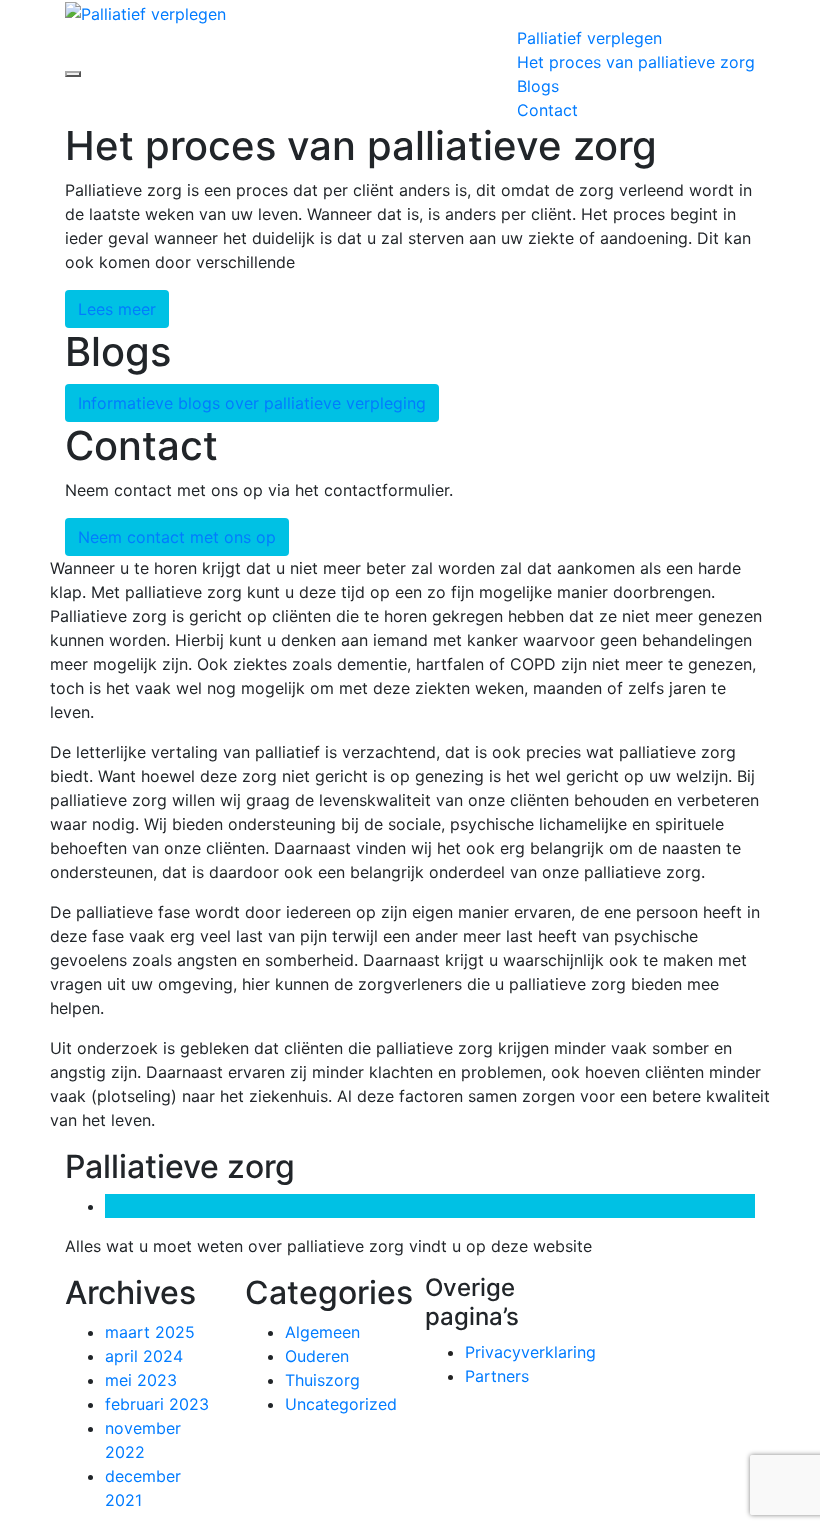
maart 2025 (150, 1332)
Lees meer (117, 309)
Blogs (538, 86)
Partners (497, 1376)
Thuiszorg (322, 1380)
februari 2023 (157, 1404)
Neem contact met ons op (177, 537)
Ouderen (317, 1356)
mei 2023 (141, 1380)
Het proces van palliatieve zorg (636, 62)
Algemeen (322, 1332)
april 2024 (144, 1356)
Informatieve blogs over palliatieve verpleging (252, 403)
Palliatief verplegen (589, 38)
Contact (547, 110)
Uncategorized (341, 1404)
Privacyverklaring (530, 1352)
